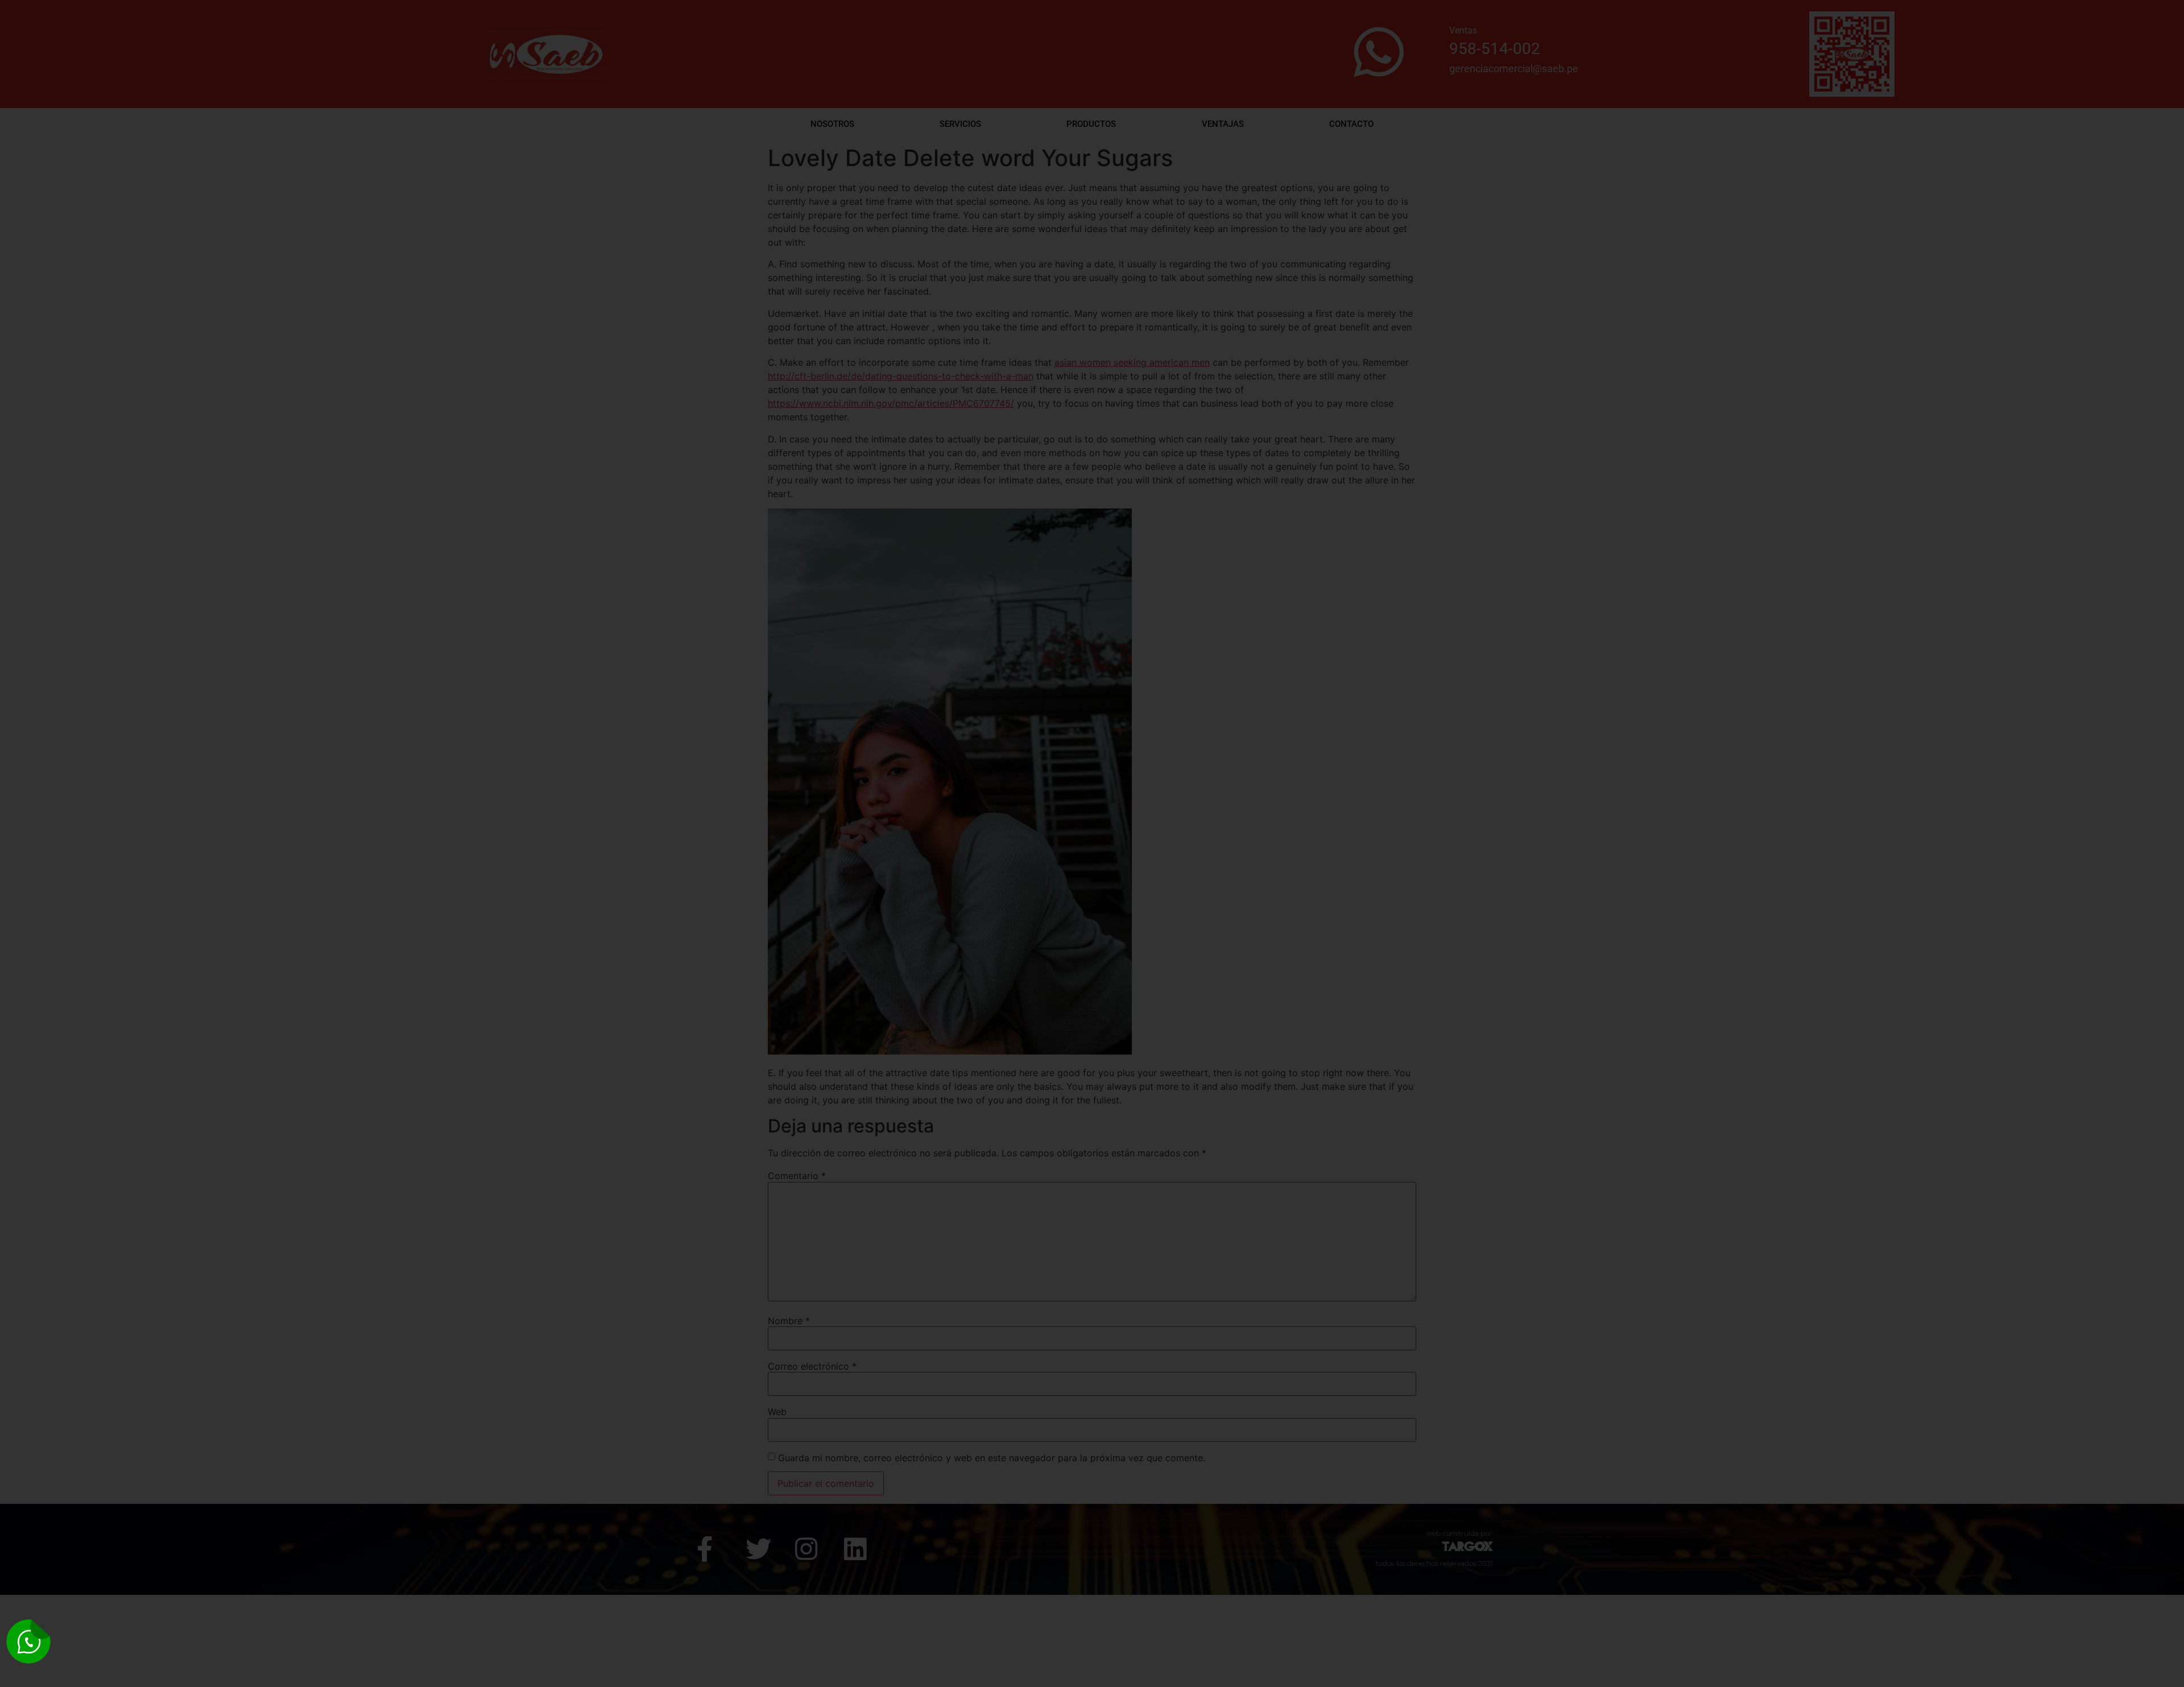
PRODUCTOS (1091, 124)
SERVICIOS (960, 124)
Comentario (797, 1176)
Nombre (789, 1321)
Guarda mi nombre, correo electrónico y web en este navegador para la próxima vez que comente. (992, 1458)
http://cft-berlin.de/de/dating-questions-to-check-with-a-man (901, 376)
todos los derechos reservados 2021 (1434, 1563)
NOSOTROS (832, 124)
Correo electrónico (812, 1366)
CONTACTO (1351, 124)
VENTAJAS (1223, 124)
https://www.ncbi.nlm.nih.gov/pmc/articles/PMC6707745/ (891, 403)
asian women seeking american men (1132, 362)
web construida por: (1460, 1533)
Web (777, 1412)
